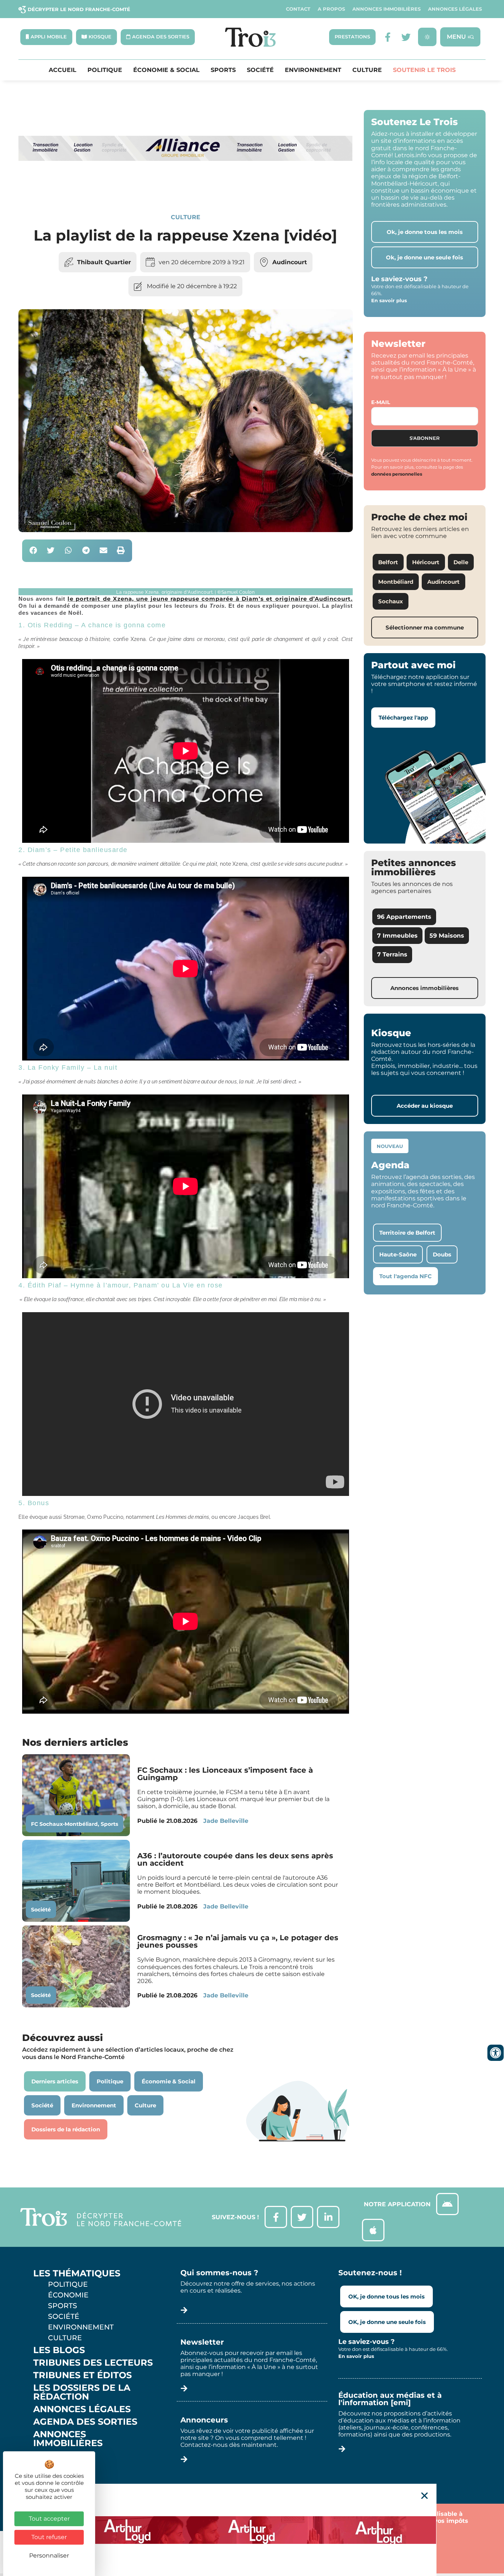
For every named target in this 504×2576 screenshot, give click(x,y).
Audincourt (290, 262)
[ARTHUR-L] (252, 2530)
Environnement (313, 70)
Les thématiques (77, 2273)
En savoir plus (389, 300)
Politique (105, 70)
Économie (68, 2295)
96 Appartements (404, 917)
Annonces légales (455, 9)
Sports (223, 70)
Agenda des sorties (85, 2422)
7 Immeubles (397, 936)
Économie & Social (166, 70)
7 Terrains (392, 954)
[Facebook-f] (388, 37)
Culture (367, 70)
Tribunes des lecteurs (93, 2363)
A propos (331, 9)
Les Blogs (59, 2350)
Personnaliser (49, 2556)
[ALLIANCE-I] (186, 188)
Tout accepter (49, 2519)
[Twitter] (406, 37)
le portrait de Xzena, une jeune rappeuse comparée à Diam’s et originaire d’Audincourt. (210, 599)
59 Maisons (447, 936)
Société (260, 70)
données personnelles (397, 474)
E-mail (381, 402)
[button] (33, 551)
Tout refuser (49, 2537)
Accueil (63, 70)
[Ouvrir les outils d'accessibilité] (496, 2053)
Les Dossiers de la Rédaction (82, 2392)
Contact (298, 9)
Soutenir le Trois (424, 70)
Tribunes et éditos (82, 2375)
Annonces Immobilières (386, 9)
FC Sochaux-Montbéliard (64, 1824)
